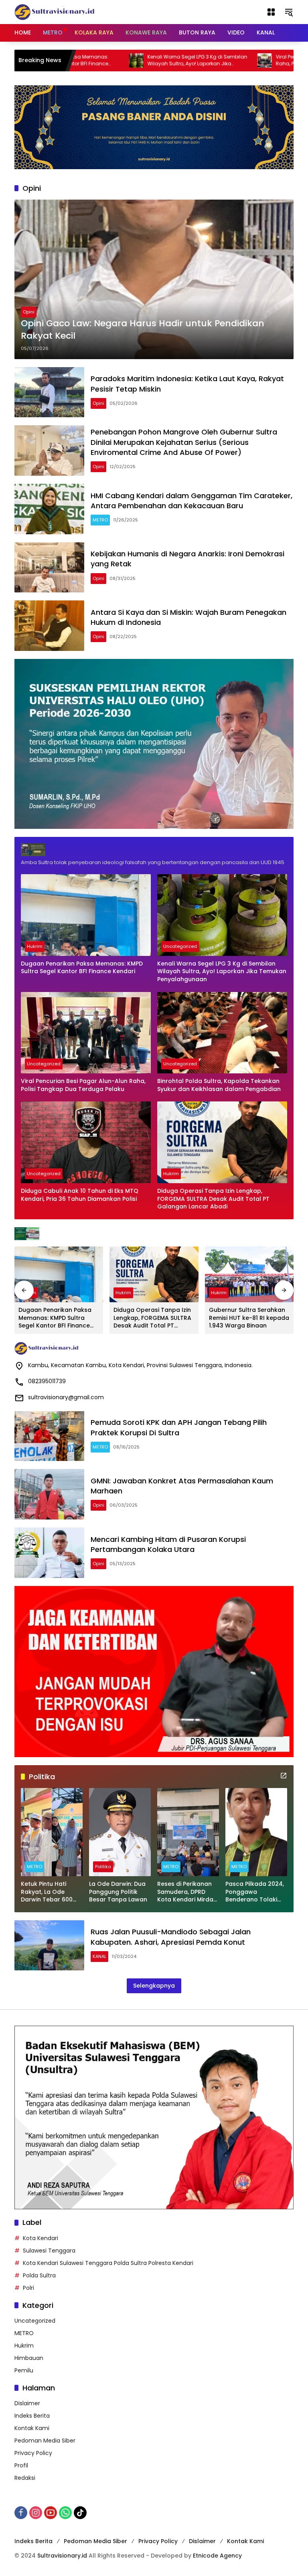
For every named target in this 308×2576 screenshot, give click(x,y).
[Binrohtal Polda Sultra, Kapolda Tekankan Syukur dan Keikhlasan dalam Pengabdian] (222, 1033)
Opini (29, 312)
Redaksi (25, 2478)
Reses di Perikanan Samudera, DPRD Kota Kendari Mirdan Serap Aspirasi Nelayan (187, 1892)
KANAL (99, 1956)
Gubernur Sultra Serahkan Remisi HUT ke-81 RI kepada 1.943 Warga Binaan (249, 1318)
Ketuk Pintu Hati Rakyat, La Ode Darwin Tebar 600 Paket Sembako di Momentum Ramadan (47, 1892)
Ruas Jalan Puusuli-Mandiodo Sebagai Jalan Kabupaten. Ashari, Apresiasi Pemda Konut (171, 1937)
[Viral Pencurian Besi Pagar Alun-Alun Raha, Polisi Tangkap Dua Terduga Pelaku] (201, 61)
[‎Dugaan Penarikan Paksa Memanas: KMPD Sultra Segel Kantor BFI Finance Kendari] (86, 915)
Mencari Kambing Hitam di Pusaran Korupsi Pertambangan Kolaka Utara (168, 1544)
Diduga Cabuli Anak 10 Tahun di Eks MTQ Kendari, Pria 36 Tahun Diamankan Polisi (80, 1195)
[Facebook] (21, 2513)
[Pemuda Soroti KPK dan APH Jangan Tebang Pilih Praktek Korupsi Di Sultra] (49, 1436)
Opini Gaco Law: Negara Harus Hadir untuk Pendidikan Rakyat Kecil (143, 330)
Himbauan (29, 2358)
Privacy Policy (33, 2453)
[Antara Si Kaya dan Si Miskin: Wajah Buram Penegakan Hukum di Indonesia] (49, 626)
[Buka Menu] (271, 12)
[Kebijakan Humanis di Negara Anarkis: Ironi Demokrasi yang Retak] (49, 568)
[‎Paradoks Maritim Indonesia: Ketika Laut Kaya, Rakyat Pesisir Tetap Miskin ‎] (49, 392)
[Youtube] (51, 2513)
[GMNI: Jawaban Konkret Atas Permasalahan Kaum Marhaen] (49, 1494)
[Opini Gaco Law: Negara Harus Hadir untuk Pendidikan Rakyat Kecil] (154, 279)
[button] (289, 12)
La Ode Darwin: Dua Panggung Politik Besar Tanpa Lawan (118, 1892)
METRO (100, 520)
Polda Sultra (39, 2275)
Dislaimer (27, 2403)
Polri (28, 2288)
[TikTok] (80, 2513)
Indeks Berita (32, 2416)
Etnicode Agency (217, 2556)
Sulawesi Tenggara (49, 2251)
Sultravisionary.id (62, 2556)
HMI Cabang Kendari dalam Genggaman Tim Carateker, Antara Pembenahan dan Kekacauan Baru (191, 501)
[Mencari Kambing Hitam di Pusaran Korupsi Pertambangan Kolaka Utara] (49, 1553)
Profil (21, 2465)
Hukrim (35, 946)
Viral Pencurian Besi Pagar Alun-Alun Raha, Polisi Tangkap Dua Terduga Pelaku (83, 1085)
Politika (103, 1867)
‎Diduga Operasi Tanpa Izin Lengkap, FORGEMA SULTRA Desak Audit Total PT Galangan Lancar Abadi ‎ (213, 1199)
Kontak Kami (32, 2428)
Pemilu (24, 2370)
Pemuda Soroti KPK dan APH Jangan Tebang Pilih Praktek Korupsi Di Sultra (179, 1427)
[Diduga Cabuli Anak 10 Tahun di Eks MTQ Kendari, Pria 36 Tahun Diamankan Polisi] (86, 1142)
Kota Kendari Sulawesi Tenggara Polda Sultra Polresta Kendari (108, 2263)
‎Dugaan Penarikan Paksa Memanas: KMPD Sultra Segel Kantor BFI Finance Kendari (82, 968)
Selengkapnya (154, 1986)
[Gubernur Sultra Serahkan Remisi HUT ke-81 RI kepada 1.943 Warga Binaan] (249, 1274)
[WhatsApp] (65, 2513)
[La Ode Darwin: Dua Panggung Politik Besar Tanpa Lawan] (120, 1832)
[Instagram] (36, 2513)
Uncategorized (180, 946)
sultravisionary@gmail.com (66, 1397)
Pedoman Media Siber (45, 2441)
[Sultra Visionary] (55, 12)
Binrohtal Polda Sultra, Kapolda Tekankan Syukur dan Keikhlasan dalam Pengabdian (219, 1085)
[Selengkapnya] (154, 850)
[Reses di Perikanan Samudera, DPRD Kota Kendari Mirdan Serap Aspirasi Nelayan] (188, 1832)
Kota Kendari (41, 2238)
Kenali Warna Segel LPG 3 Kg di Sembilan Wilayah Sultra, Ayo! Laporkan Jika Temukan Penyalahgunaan (133, 61)
